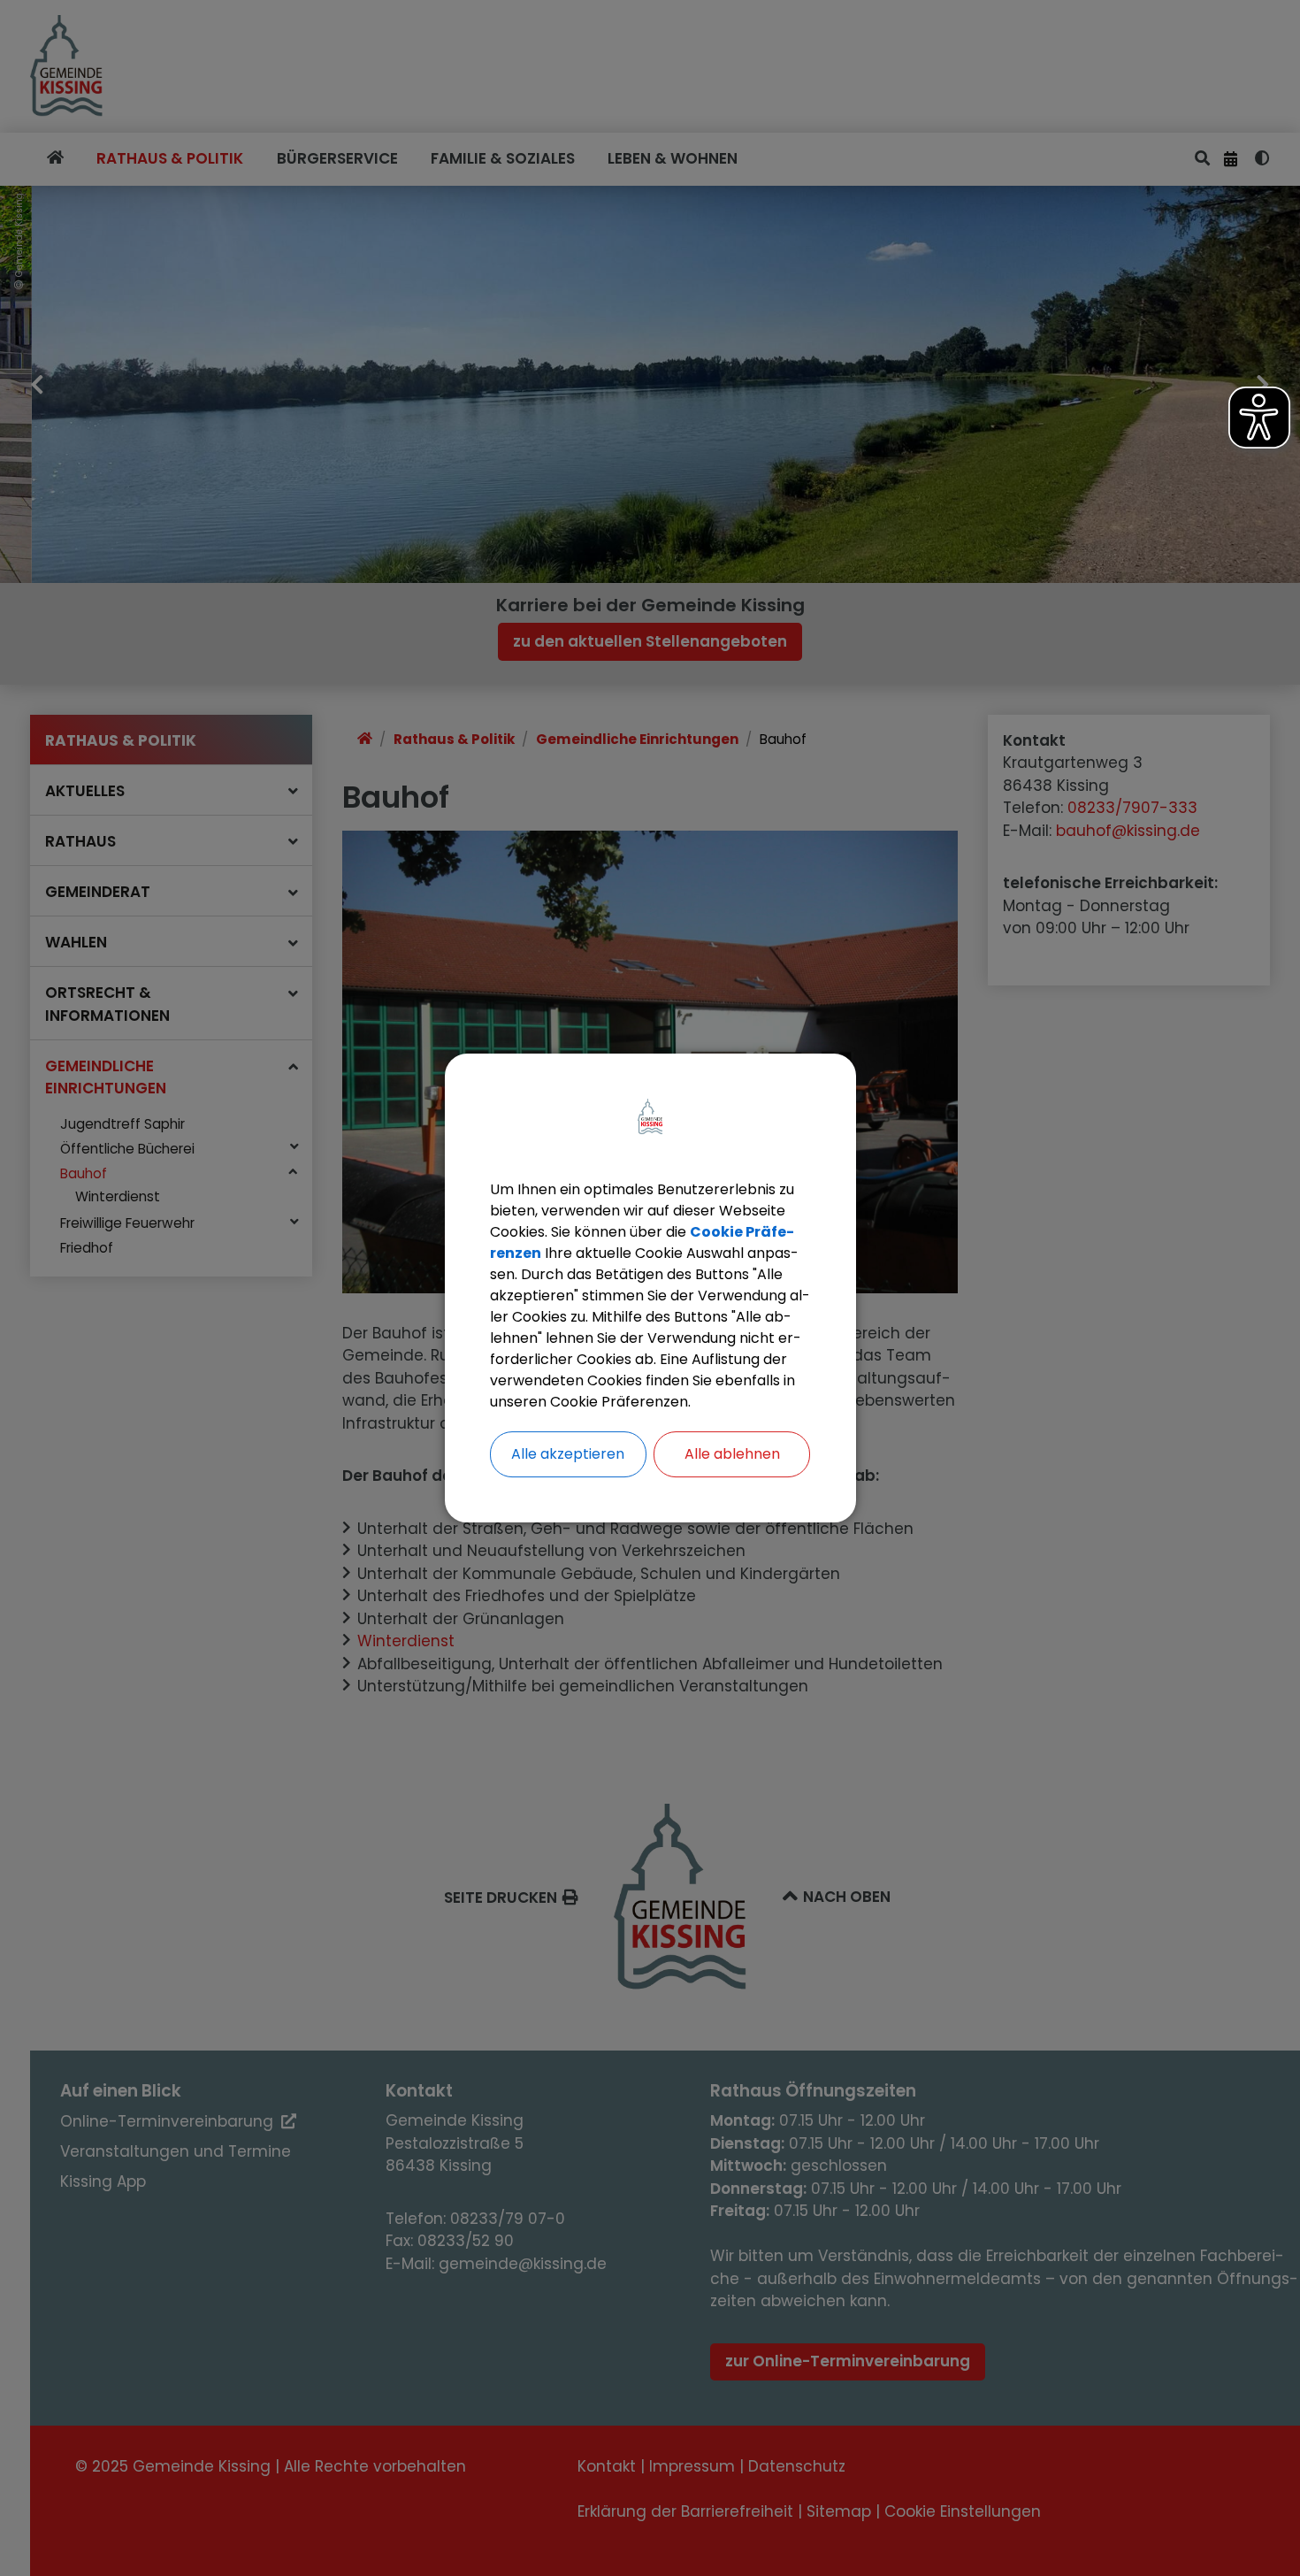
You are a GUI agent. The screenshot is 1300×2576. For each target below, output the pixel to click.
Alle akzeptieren (568, 1454)
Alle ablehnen (732, 1454)
